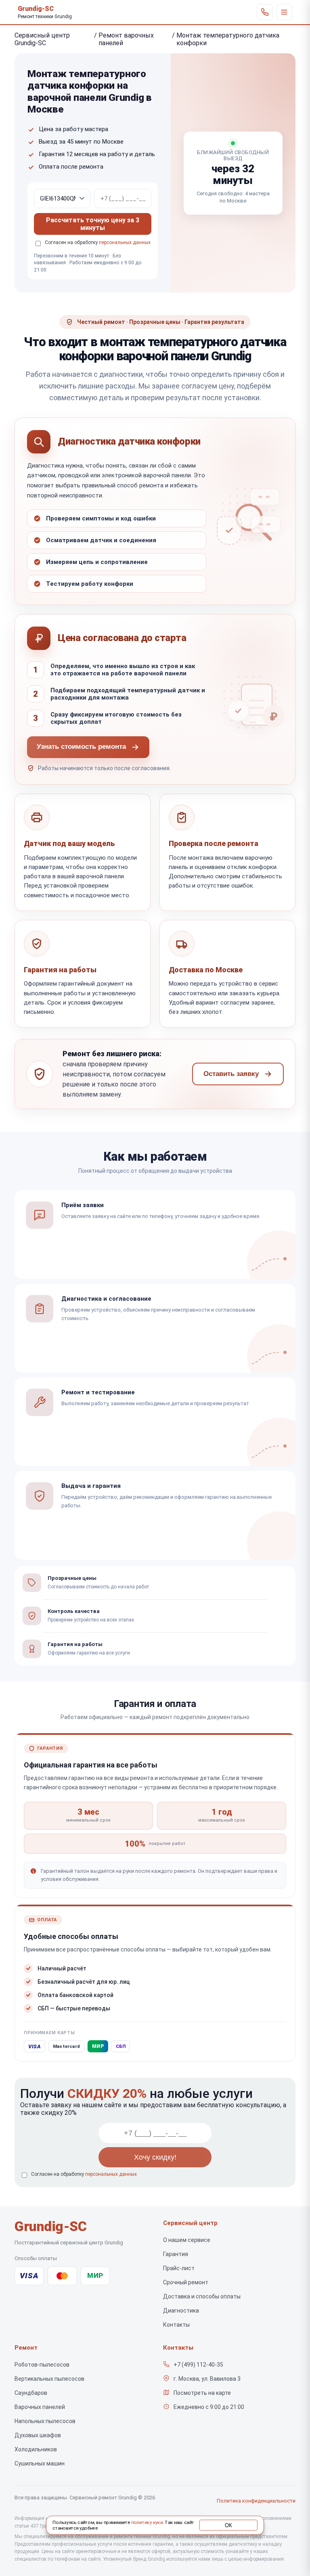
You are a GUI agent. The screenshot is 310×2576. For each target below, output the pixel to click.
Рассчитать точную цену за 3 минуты (93, 224)
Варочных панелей (40, 2407)
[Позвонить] (265, 12)
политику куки (147, 2523)
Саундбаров (31, 2393)
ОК (228, 2525)
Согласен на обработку (84, 2174)
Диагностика (181, 2311)
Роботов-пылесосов (42, 2365)
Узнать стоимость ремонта (81, 747)
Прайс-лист (179, 2268)
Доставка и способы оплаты (202, 2296)
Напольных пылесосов (45, 2421)
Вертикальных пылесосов (49, 2379)
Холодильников (36, 2449)
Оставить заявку (231, 1074)
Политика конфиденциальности (256, 2501)
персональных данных (125, 242)
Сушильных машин (40, 2463)
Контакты (176, 2325)
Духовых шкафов (38, 2435)
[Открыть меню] (284, 12)
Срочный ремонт (186, 2282)
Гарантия (176, 2254)
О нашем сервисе (187, 2240)
